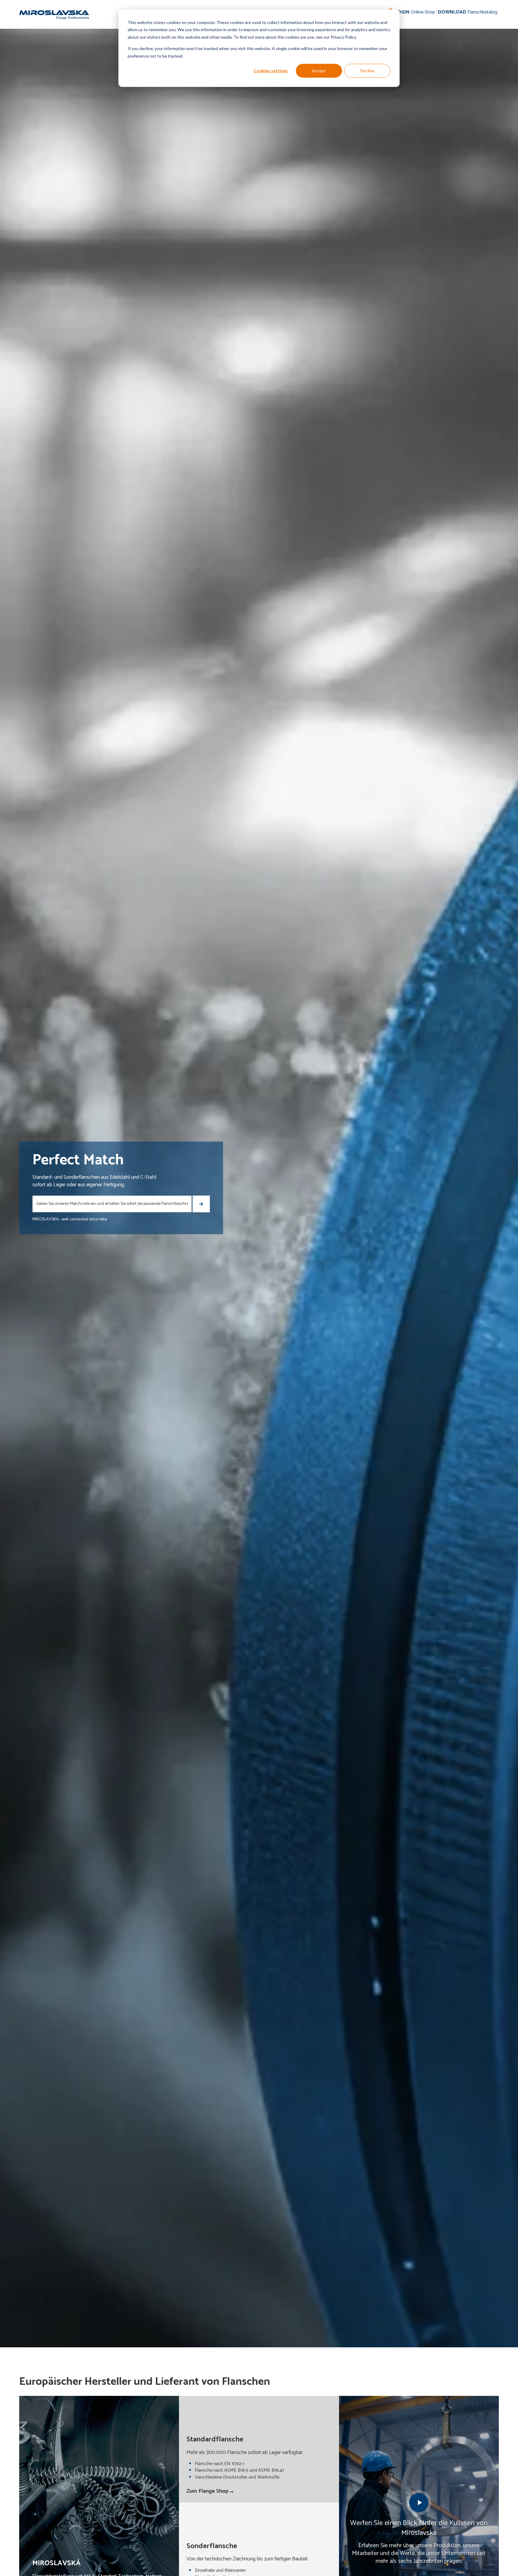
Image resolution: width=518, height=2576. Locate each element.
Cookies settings (271, 71)
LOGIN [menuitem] (415, 12)
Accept (319, 71)
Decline (367, 71)
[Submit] (201, 1204)
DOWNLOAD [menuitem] (468, 12)
